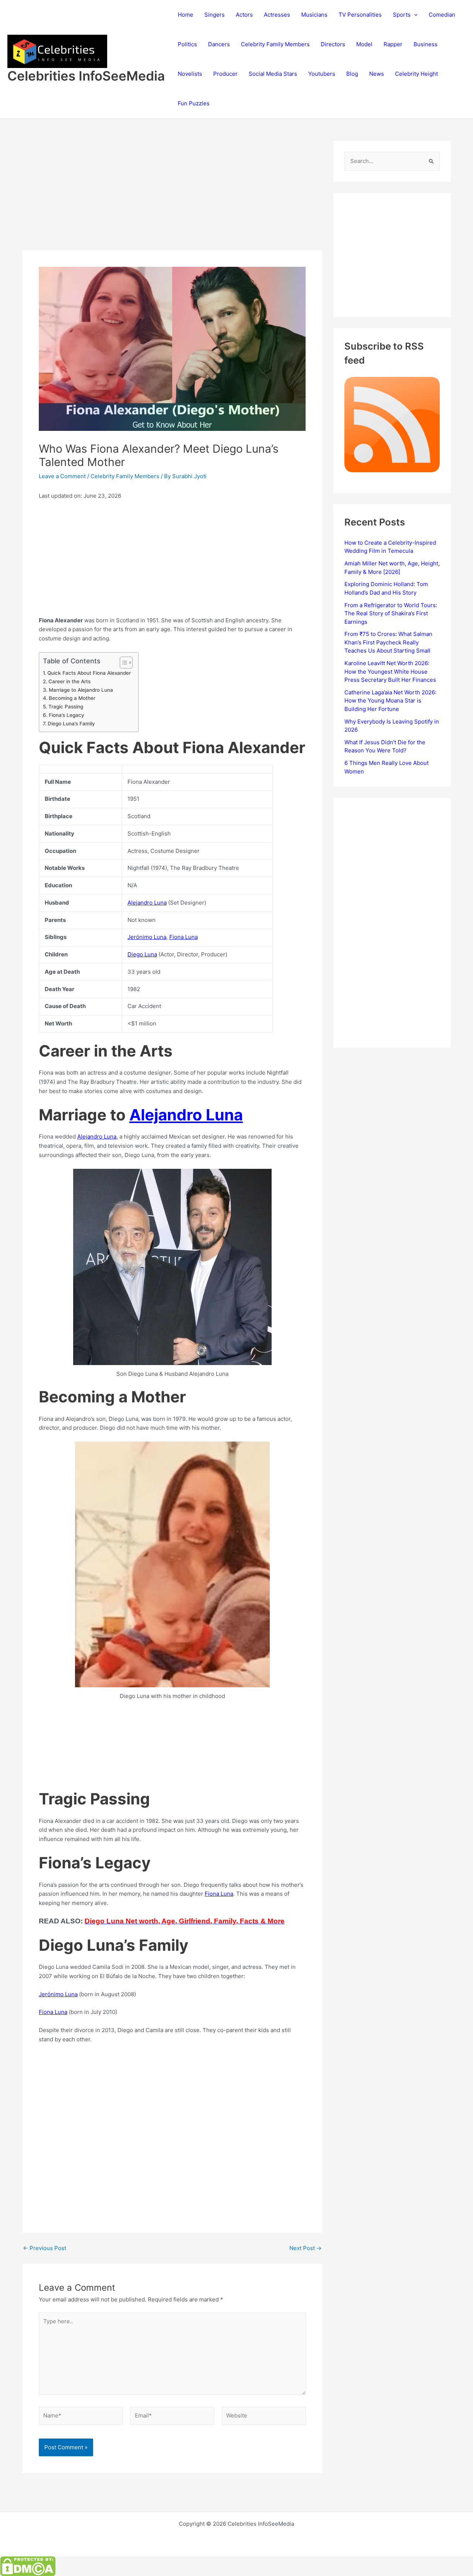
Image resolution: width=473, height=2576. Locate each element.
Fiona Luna (183, 937)
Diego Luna (142, 954)
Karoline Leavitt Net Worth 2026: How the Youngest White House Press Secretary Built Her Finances (390, 671)
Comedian (442, 15)
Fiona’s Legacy (67, 715)
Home (186, 15)
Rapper (393, 44)
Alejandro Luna (147, 903)
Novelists (190, 74)
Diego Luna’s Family (71, 724)
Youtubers (322, 74)
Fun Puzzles (194, 103)
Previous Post (45, 2248)
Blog (352, 74)
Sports (402, 15)
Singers (215, 15)
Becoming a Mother (72, 698)
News (377, 74)
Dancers (219, 44)
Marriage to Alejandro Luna (81, 690)
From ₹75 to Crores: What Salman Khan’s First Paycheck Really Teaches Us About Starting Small (388, 642)
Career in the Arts (69, 681)
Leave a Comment (62, 476)
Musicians (314, 15)
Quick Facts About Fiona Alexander (89, 673)
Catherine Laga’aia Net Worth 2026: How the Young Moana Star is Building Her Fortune (390, 701)
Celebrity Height (416, 74)
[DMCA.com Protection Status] (28, 2566)
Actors (244, 15)
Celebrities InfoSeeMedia (86, 76)
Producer (225, 74)
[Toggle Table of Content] (122, 663)
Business (426, 44)
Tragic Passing (66, 707)
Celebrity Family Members (275, 44)
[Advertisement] (172, 195)
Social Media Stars (273, 74)
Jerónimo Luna (147, 937)
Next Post (305, 2248)
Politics (187, 44)
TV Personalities (360, 15)
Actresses (277, 15)
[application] (414, 15)
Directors (333, 44)
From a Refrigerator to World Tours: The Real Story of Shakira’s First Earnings (391, 613)
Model (364, 44)
